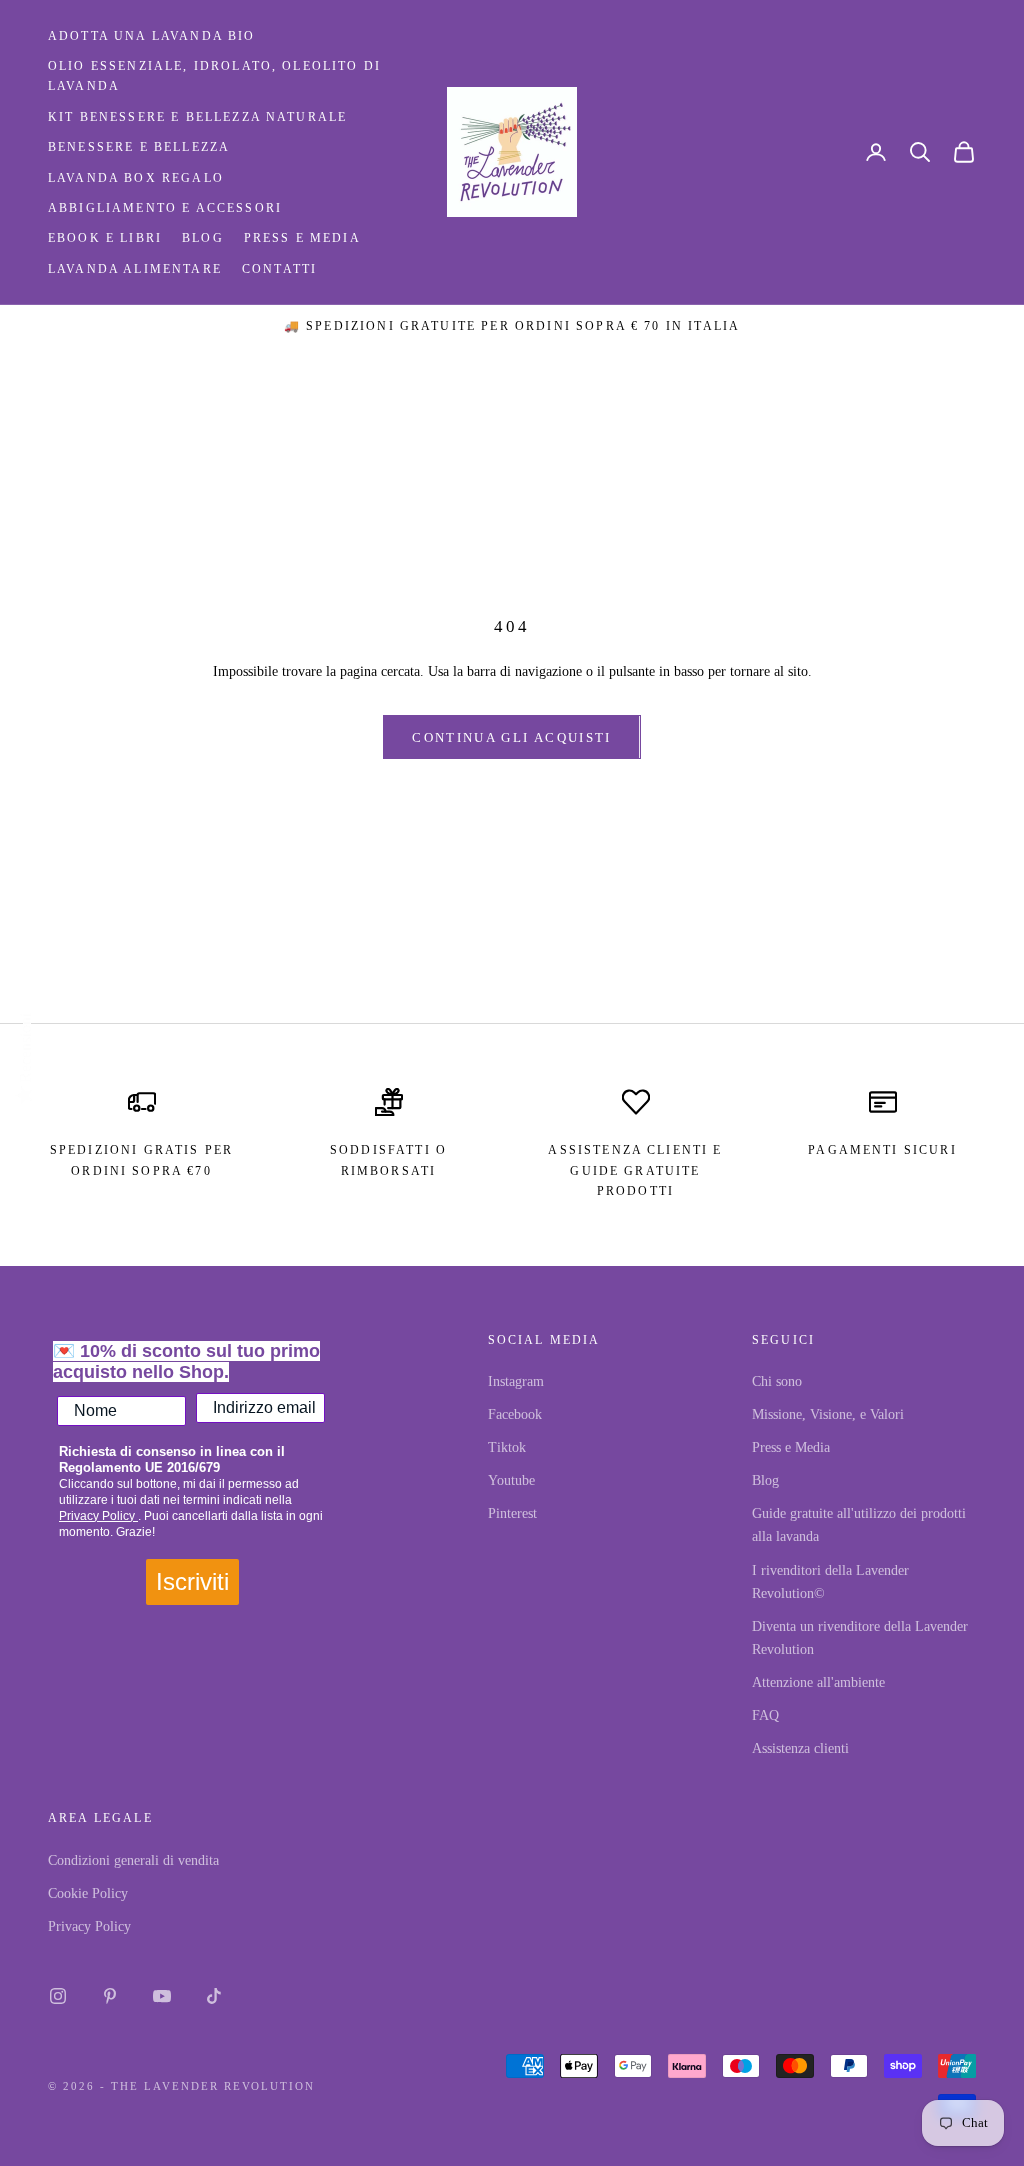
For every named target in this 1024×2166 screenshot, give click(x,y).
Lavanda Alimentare (135, 269)
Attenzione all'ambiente (818, 1682)
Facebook (515, 1414)
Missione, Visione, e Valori (828, 1414)
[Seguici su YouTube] (162, 1996)
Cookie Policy (88, 1893)
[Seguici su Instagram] (58, 1996)
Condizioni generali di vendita (133, 1860)
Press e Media (302, 238)
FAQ (765, 1715)
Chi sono (777, 1381)
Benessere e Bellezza (139, 147)
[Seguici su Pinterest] (110, 1996)
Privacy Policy (98, 1516)
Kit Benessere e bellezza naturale (197, 117)
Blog (203, 238)
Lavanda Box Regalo (136, 178)
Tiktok (507, 1447)
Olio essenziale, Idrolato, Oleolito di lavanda (214, 76)
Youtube (511, 1480)
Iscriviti (192, 1581)
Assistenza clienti (800, 1748)
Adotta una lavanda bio (152, 36)
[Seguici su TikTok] (214, 1996)
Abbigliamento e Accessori (165, 208)
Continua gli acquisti (511, 737)
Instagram (516, 1381)
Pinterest (512, 1513)
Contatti (279, 269)
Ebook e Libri (105, 238)
